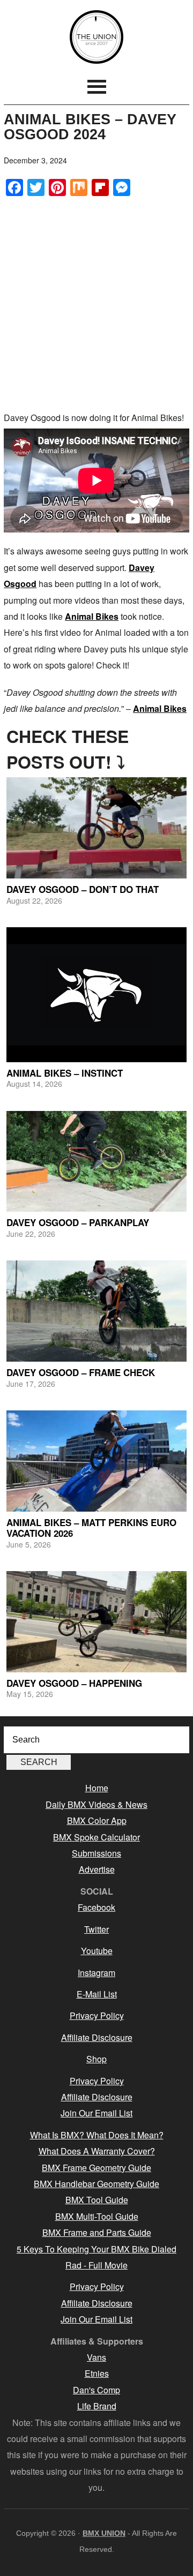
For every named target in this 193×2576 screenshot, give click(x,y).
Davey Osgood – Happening (74, 1683)
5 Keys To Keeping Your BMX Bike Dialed (96, 2249)
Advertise (97, 1869)
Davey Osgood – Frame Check (81, 1372)
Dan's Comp (96, 2390)
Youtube (97, 1951)
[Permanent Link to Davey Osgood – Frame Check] (96, 1311)
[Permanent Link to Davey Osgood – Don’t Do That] (96, 828)
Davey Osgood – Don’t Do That (83, 889)
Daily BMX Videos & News (96, 1804)
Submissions (96, 1853)
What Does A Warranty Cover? (97, 2151)
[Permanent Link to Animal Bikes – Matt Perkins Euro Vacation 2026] (96, 1461)
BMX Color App (97, 1820)
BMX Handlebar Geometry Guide (96, 2184)
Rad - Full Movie (96, 2265)
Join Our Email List (96, 2113)
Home (97, 1788)
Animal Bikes (92, 616)
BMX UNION (96, 37)
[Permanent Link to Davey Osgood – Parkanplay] (96, 1162)
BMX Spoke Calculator (96, 1837)
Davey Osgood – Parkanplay (78, 1222)
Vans (96, 2357)
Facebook (96, 1907)
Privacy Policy (97, 2015)
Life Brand (97, 2406)
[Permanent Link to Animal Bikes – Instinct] (96, 995)
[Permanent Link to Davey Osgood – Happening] (96, 1622)
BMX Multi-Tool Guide (97, 2216)
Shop (96, 2059)
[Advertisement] (96, 303)
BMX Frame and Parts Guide (97, 2232)
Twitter (96, 1929)
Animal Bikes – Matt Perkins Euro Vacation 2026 (91, 1528)
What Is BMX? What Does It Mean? (97, 2135)
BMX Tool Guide (97, 2200)
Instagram (96, 1973)
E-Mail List (97, 1994)
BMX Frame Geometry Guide (96, 2168)
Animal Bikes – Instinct (65, 1073)
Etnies (97, 2373)
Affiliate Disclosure (97, 2037)
